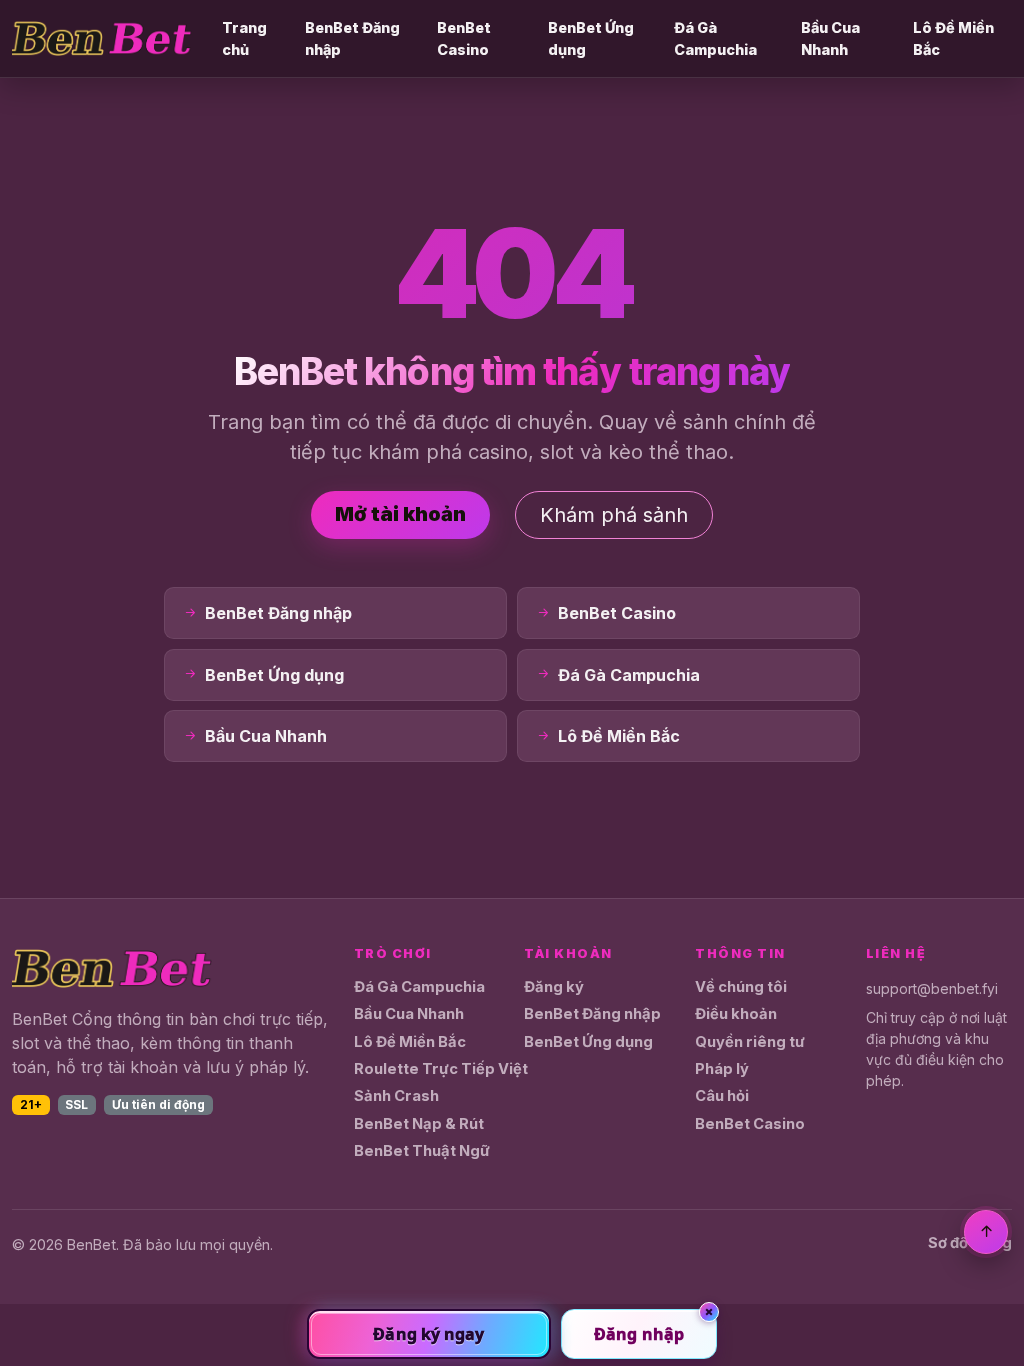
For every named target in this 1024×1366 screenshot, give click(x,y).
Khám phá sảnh (614, 515)
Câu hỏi (722, 1096)
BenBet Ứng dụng (591, 38)
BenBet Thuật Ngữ (422, 1151)
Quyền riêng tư (750, 1042)
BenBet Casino (464, 38)
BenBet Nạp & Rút (419, 1124)
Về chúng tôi (741, 987)
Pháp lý (722, 1069)
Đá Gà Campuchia (715, 38)
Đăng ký (554, 987)
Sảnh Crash (396, 1096)
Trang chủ (244, 38)
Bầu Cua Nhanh (830, 38)
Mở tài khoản (400, 514)
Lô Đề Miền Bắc (953, 38)
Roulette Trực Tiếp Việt (441, 1069)
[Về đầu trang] (986, 1232)
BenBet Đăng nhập (352, 38)
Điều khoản (736, 1014)
